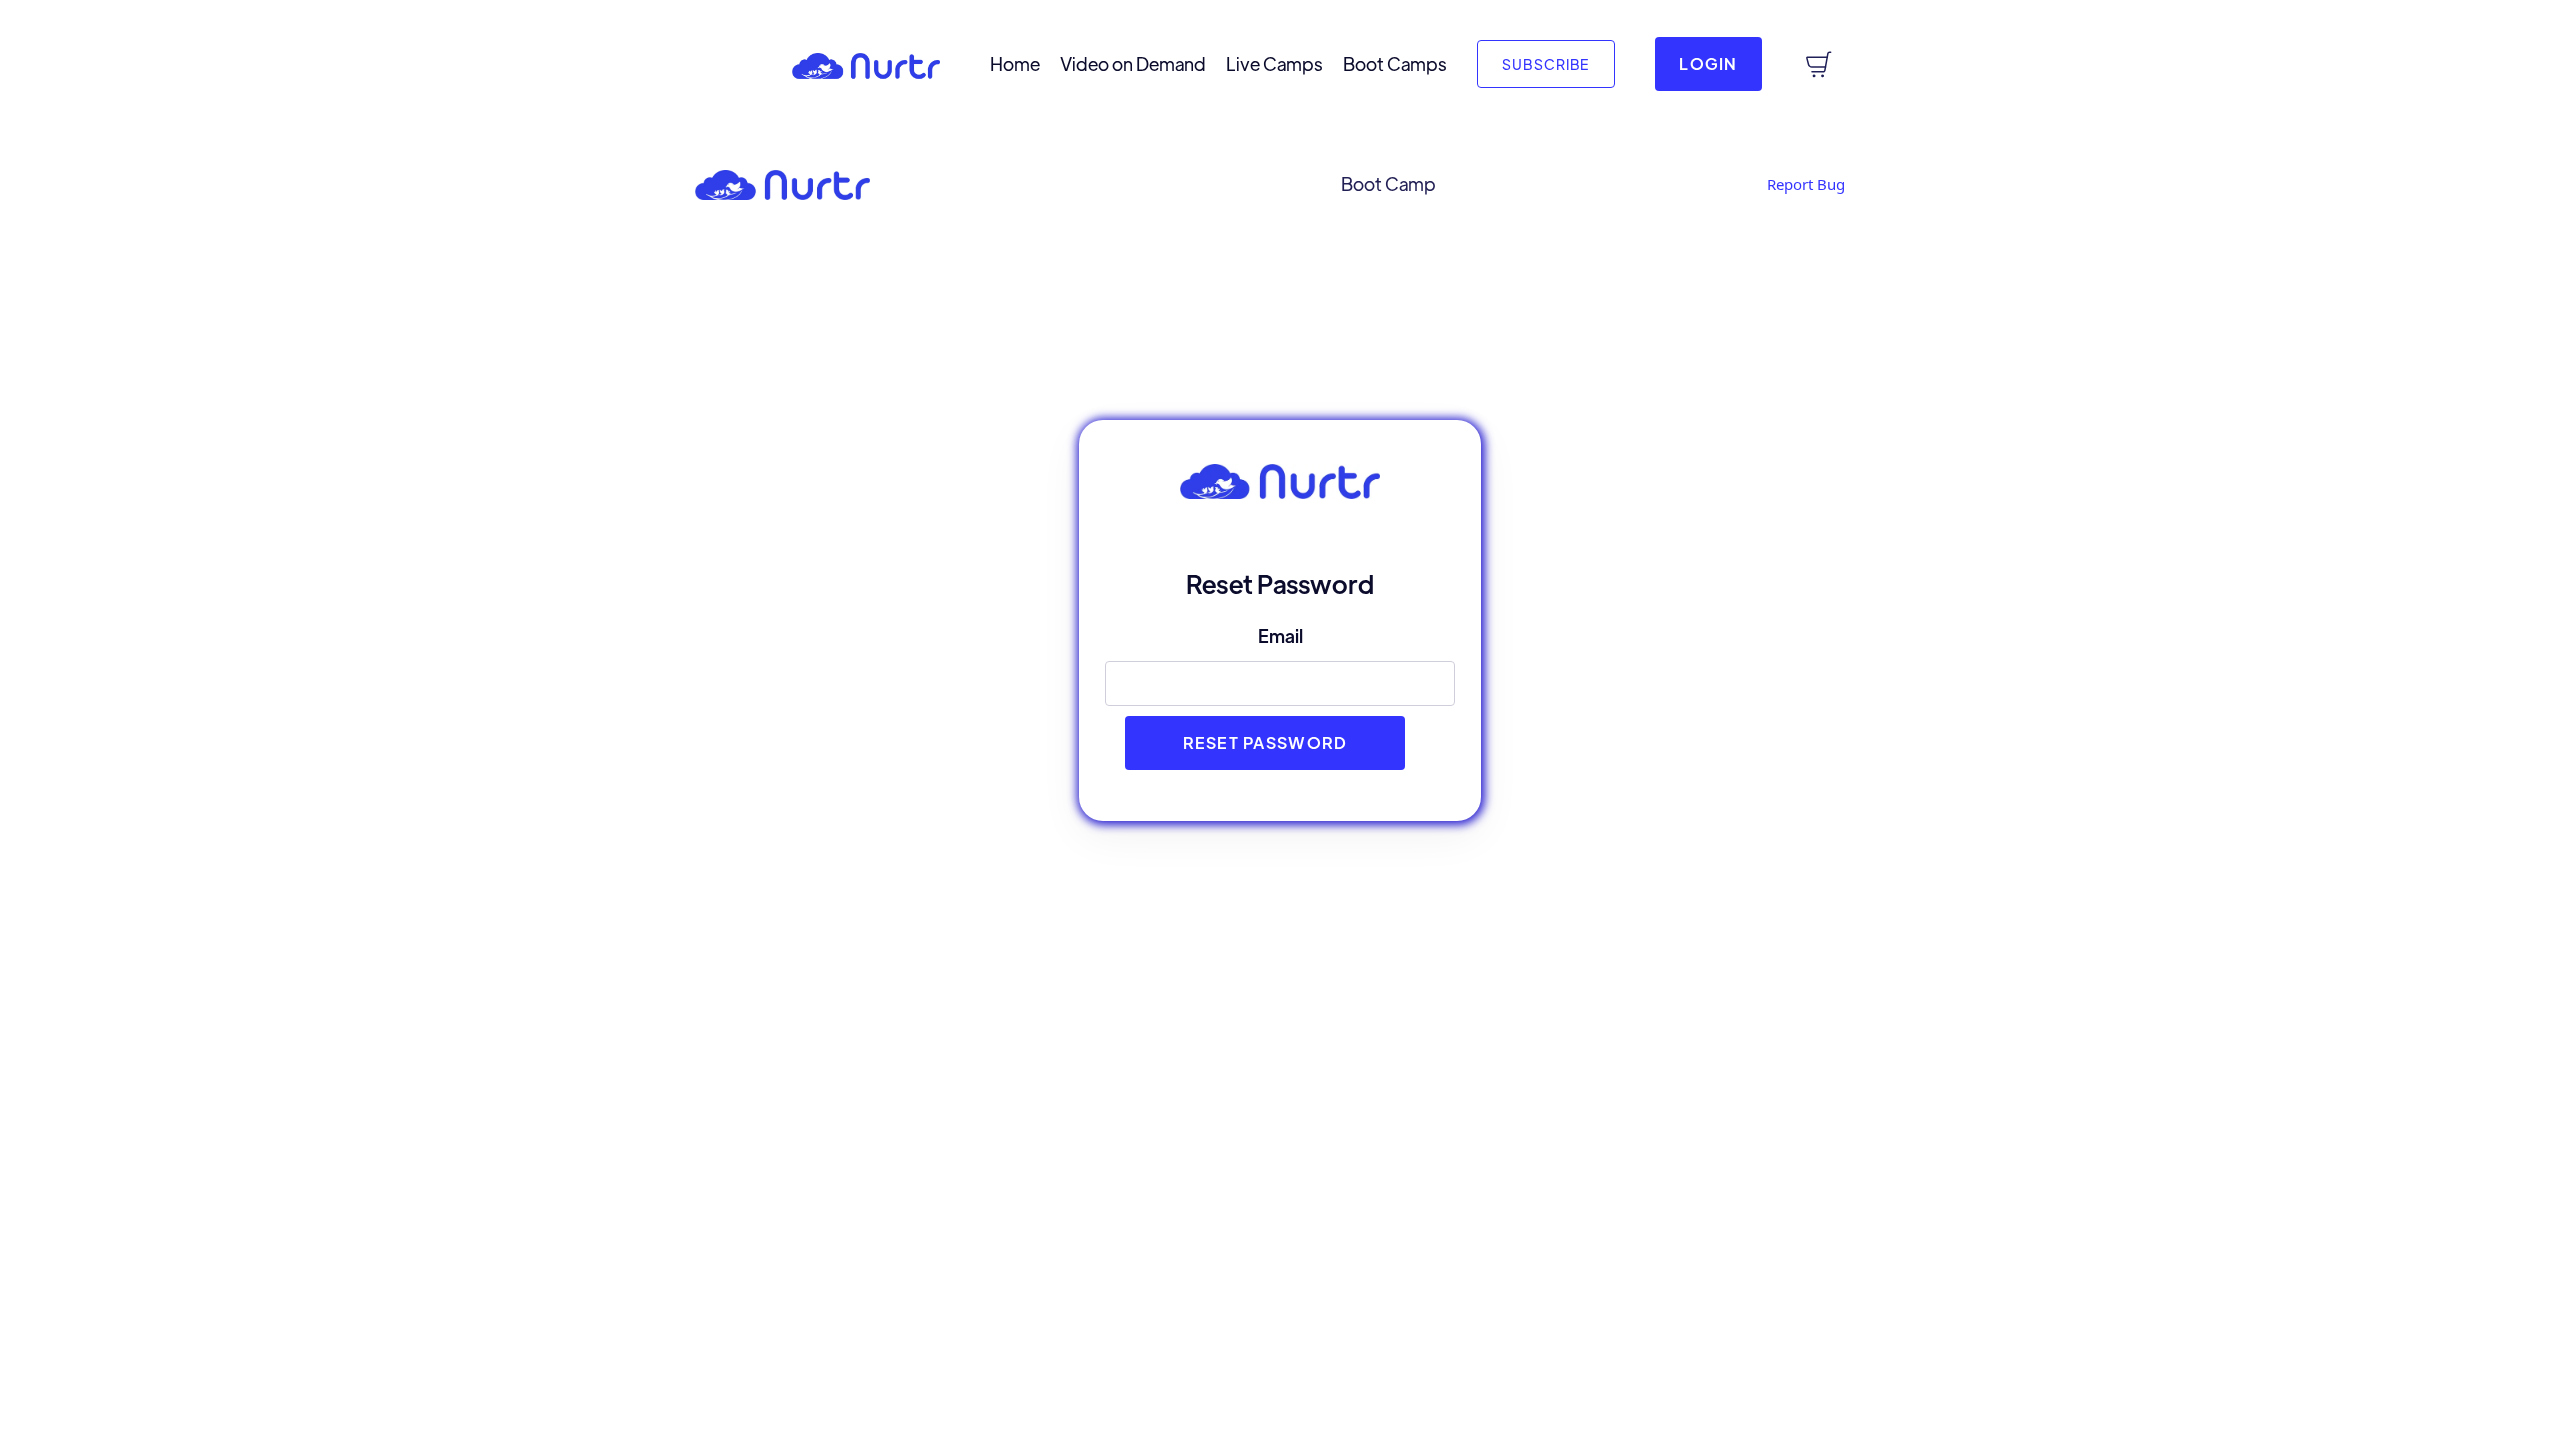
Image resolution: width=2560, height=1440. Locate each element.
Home (1015, 64)
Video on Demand (1133, 64)
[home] (866, 64)
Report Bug (1806, 184)
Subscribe (1546, 64)
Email (1280, 635)
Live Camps (1274, 64)
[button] (35, 69)
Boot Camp (1388, 184)
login (1708, 63)
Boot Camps (1395, 64)
